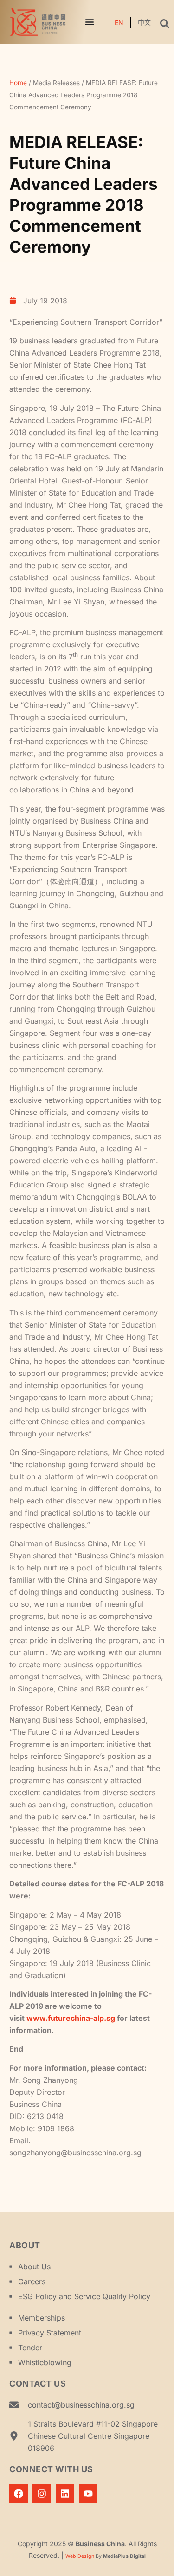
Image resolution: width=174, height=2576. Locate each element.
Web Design (80, 2556)
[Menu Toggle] (90, 22)
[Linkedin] (65, 2494)
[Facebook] (19, 2494)
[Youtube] (88, 2494)
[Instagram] (42, 2494)
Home (18, 83)
